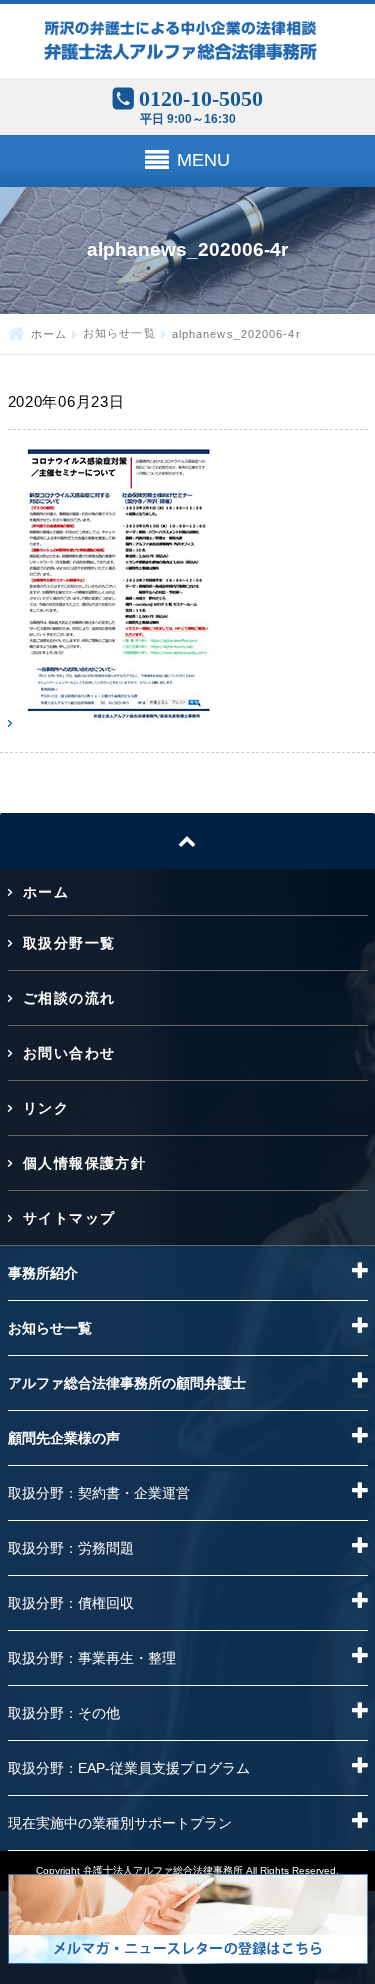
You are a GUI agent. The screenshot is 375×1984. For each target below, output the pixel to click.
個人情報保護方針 (84, 1163)
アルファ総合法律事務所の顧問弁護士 (127, 1383)
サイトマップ (69, 1218)
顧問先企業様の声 (64, 1438)
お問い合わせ (69, 1053)
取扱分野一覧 (69, 943)
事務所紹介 (43, 1273)
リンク (46, 1108)
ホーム (49, 334)
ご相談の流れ (69, 998)
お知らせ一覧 (119, 334)
